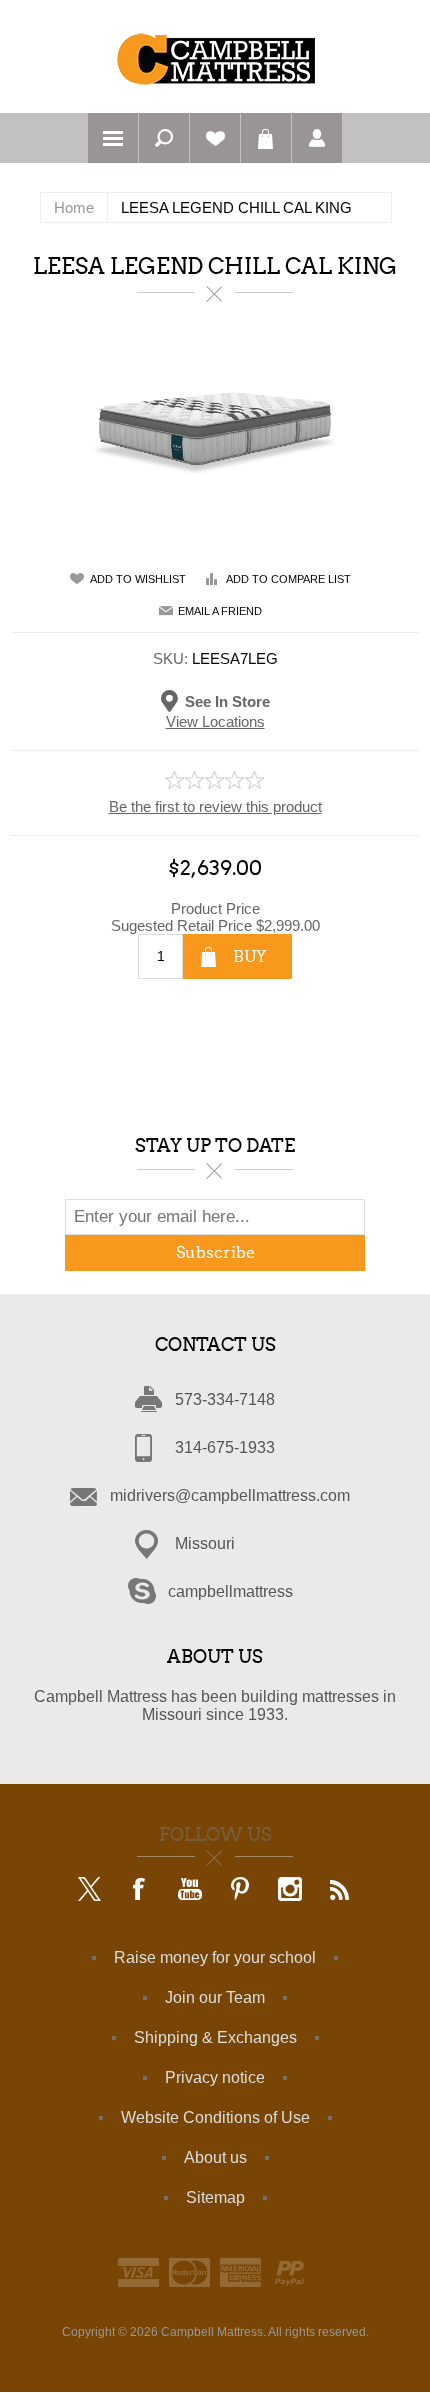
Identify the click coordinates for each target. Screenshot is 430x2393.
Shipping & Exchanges (215, 2037)
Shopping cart (266, 138)
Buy (250, 956)
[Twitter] (90, 1891)
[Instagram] (290, 1891)
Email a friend (220, 611)
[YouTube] (190, 1891)
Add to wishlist (138, 579)
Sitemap (215, 2197)
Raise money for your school (215, 1957)
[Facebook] (140, 1891)
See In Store (227, 700)
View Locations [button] (215, 721)
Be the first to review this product (215, 806)
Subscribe (215, 1252)
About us (215, 2157)
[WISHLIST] (215, 138)
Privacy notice (215, 2077)
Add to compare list (288, 579)
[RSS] (340, 1891)
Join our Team (215, 1997)
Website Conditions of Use (215, 2117)
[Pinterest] (240, 1891)
